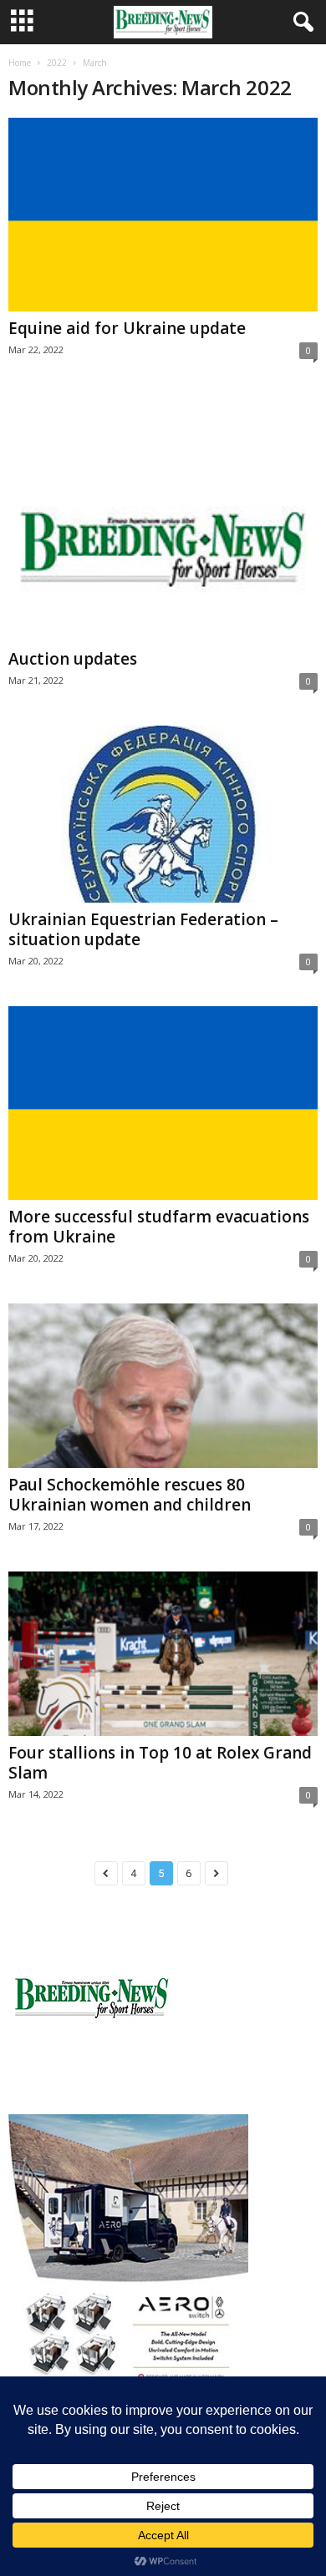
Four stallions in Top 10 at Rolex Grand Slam (160, 1763)
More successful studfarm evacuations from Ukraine (159, 1227)
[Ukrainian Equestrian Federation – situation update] (163, 814)
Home (20, 63)
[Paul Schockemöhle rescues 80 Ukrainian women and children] (163, 1386)
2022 (57, 63)
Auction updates (73, 659)
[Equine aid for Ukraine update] (163, 215)
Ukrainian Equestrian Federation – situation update (143, 929)
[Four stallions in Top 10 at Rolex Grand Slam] (163, 1654)
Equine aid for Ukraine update (127, 328)
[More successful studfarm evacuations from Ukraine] (163, 1103)
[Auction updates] (163, 519)
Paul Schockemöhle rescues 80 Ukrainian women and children (130, 1495)
